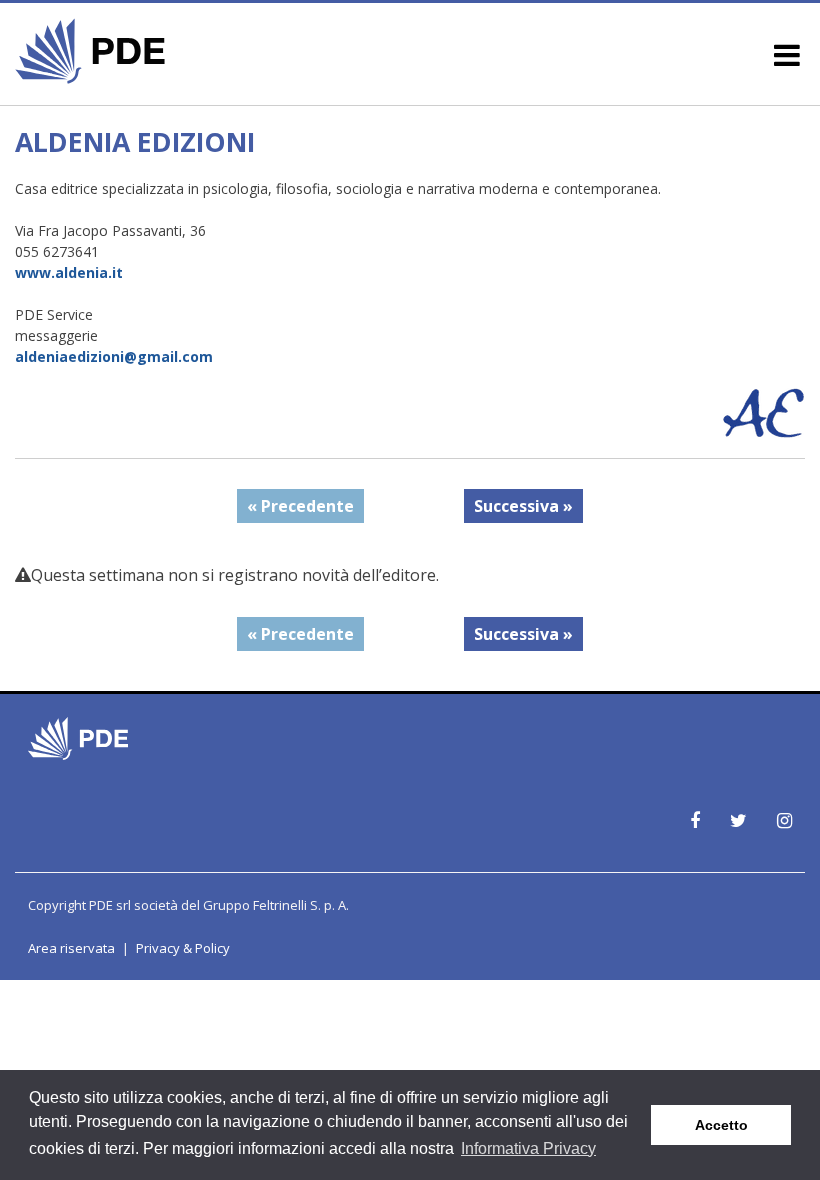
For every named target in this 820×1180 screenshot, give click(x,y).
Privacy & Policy (183, 948)
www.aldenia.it (69, 272)
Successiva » (523, 506)
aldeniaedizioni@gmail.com (114, 356)
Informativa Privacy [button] (528, 1148)
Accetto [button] (721, 1125)
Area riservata (71, 948)
